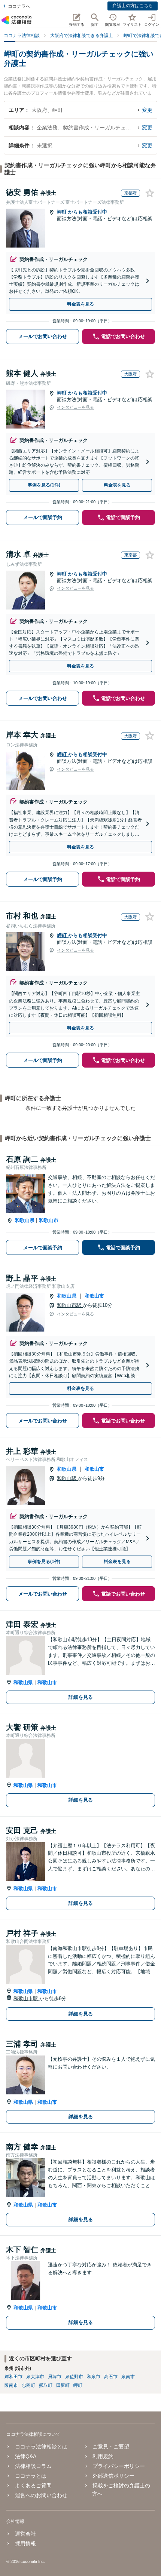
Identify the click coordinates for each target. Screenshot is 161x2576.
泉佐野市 (74, 2377)
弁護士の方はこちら (133, 6)
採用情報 (25, 2543)
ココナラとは (31, 2476)
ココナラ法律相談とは (41, 2447)
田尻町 (63, 2385)
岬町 (63, 212)
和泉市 (94, 2377)
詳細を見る (81, 1697)
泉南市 (128, 2377)
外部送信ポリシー (113, 2476)
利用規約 (103, 2456)
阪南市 (11, 2385)
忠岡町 (28, 2385)
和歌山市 (49, 1220)
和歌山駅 (67, 1478)
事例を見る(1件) (44, 485)
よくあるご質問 (33, 2486)
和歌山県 (25, 1220)
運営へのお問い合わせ (41, 2495)
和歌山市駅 (70, 1305)
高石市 (111, 2377)
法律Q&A (25, 2456)
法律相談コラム (33, 2466)
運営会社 (25, 2534)
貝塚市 (55, 2377)
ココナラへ (19, 6)
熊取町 (46, 2385)
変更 (147, 110)
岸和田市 (13, 2377)
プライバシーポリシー (119, 2466)
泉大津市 (35, 2377)
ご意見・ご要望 (111, 2447)
